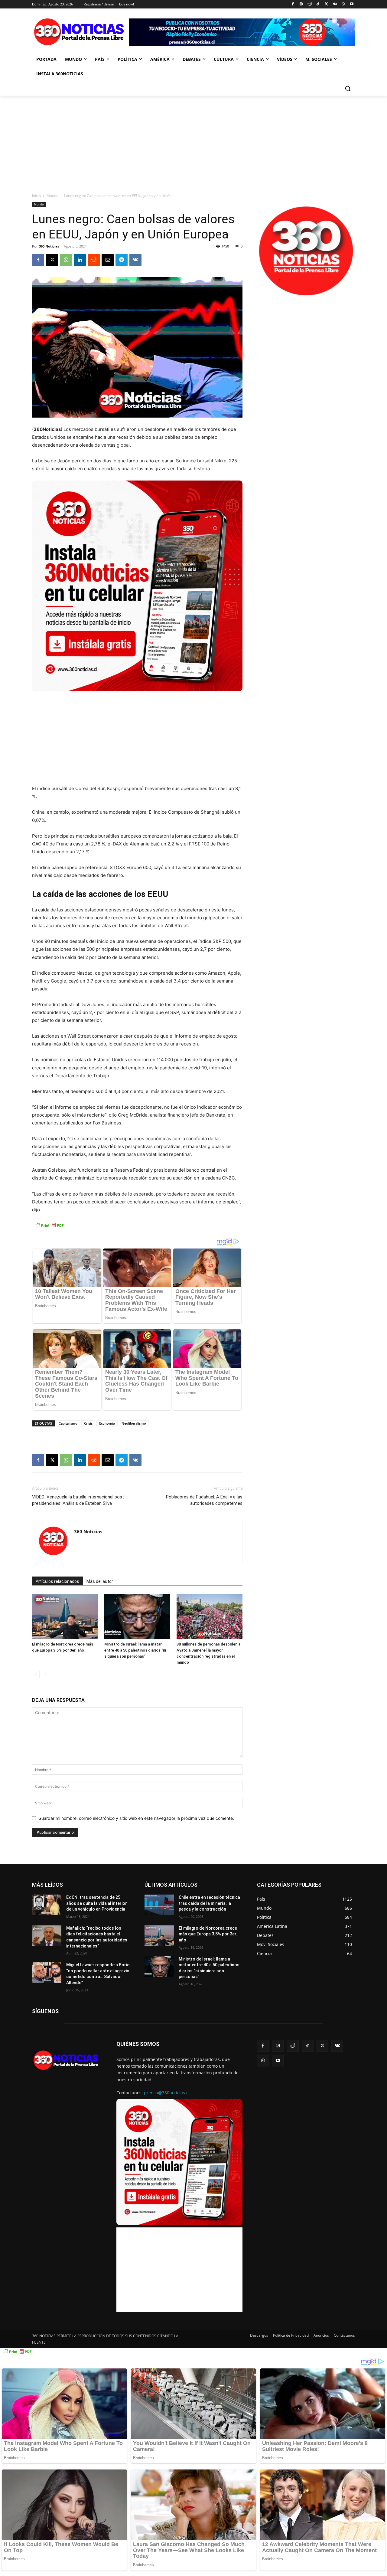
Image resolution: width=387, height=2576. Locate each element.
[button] (348, 88)
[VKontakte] (335, 4)
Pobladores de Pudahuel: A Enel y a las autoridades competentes (204, 1500)
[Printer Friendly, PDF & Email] (49, 1228)
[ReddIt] (94, 260)
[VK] (135, 260)
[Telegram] (122, 260)
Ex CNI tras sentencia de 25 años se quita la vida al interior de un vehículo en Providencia (97, 1903)
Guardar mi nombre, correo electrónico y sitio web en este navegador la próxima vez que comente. (136, 1818)
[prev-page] (36, 1674)
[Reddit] (309, 4)
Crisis (88, 1423)
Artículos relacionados (57, 1581)
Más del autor (100, 1581)
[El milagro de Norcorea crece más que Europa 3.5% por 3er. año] (159, 1936)
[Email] (108, 260)
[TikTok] (318, 4)
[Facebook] (293, 4)
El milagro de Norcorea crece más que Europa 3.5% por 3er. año (208, 1934)
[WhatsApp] (343, 4)
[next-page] (46, 1674)
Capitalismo (68, 1423)
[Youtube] (351, 4)
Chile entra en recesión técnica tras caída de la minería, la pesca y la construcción (209, 1903)
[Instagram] (301, 4)
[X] (326, 4)
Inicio (36, 196)
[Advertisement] (193, 141)
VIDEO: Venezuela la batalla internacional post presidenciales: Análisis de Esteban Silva (78, 1500)
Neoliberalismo (134, 1423)
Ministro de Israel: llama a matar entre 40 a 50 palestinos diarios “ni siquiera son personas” (135, 1650)
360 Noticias (49, 246)
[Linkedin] (80, 260)
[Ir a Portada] (80, 33)
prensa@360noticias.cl (167, 2093)
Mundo (52, 196)
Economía (107, 1423)
